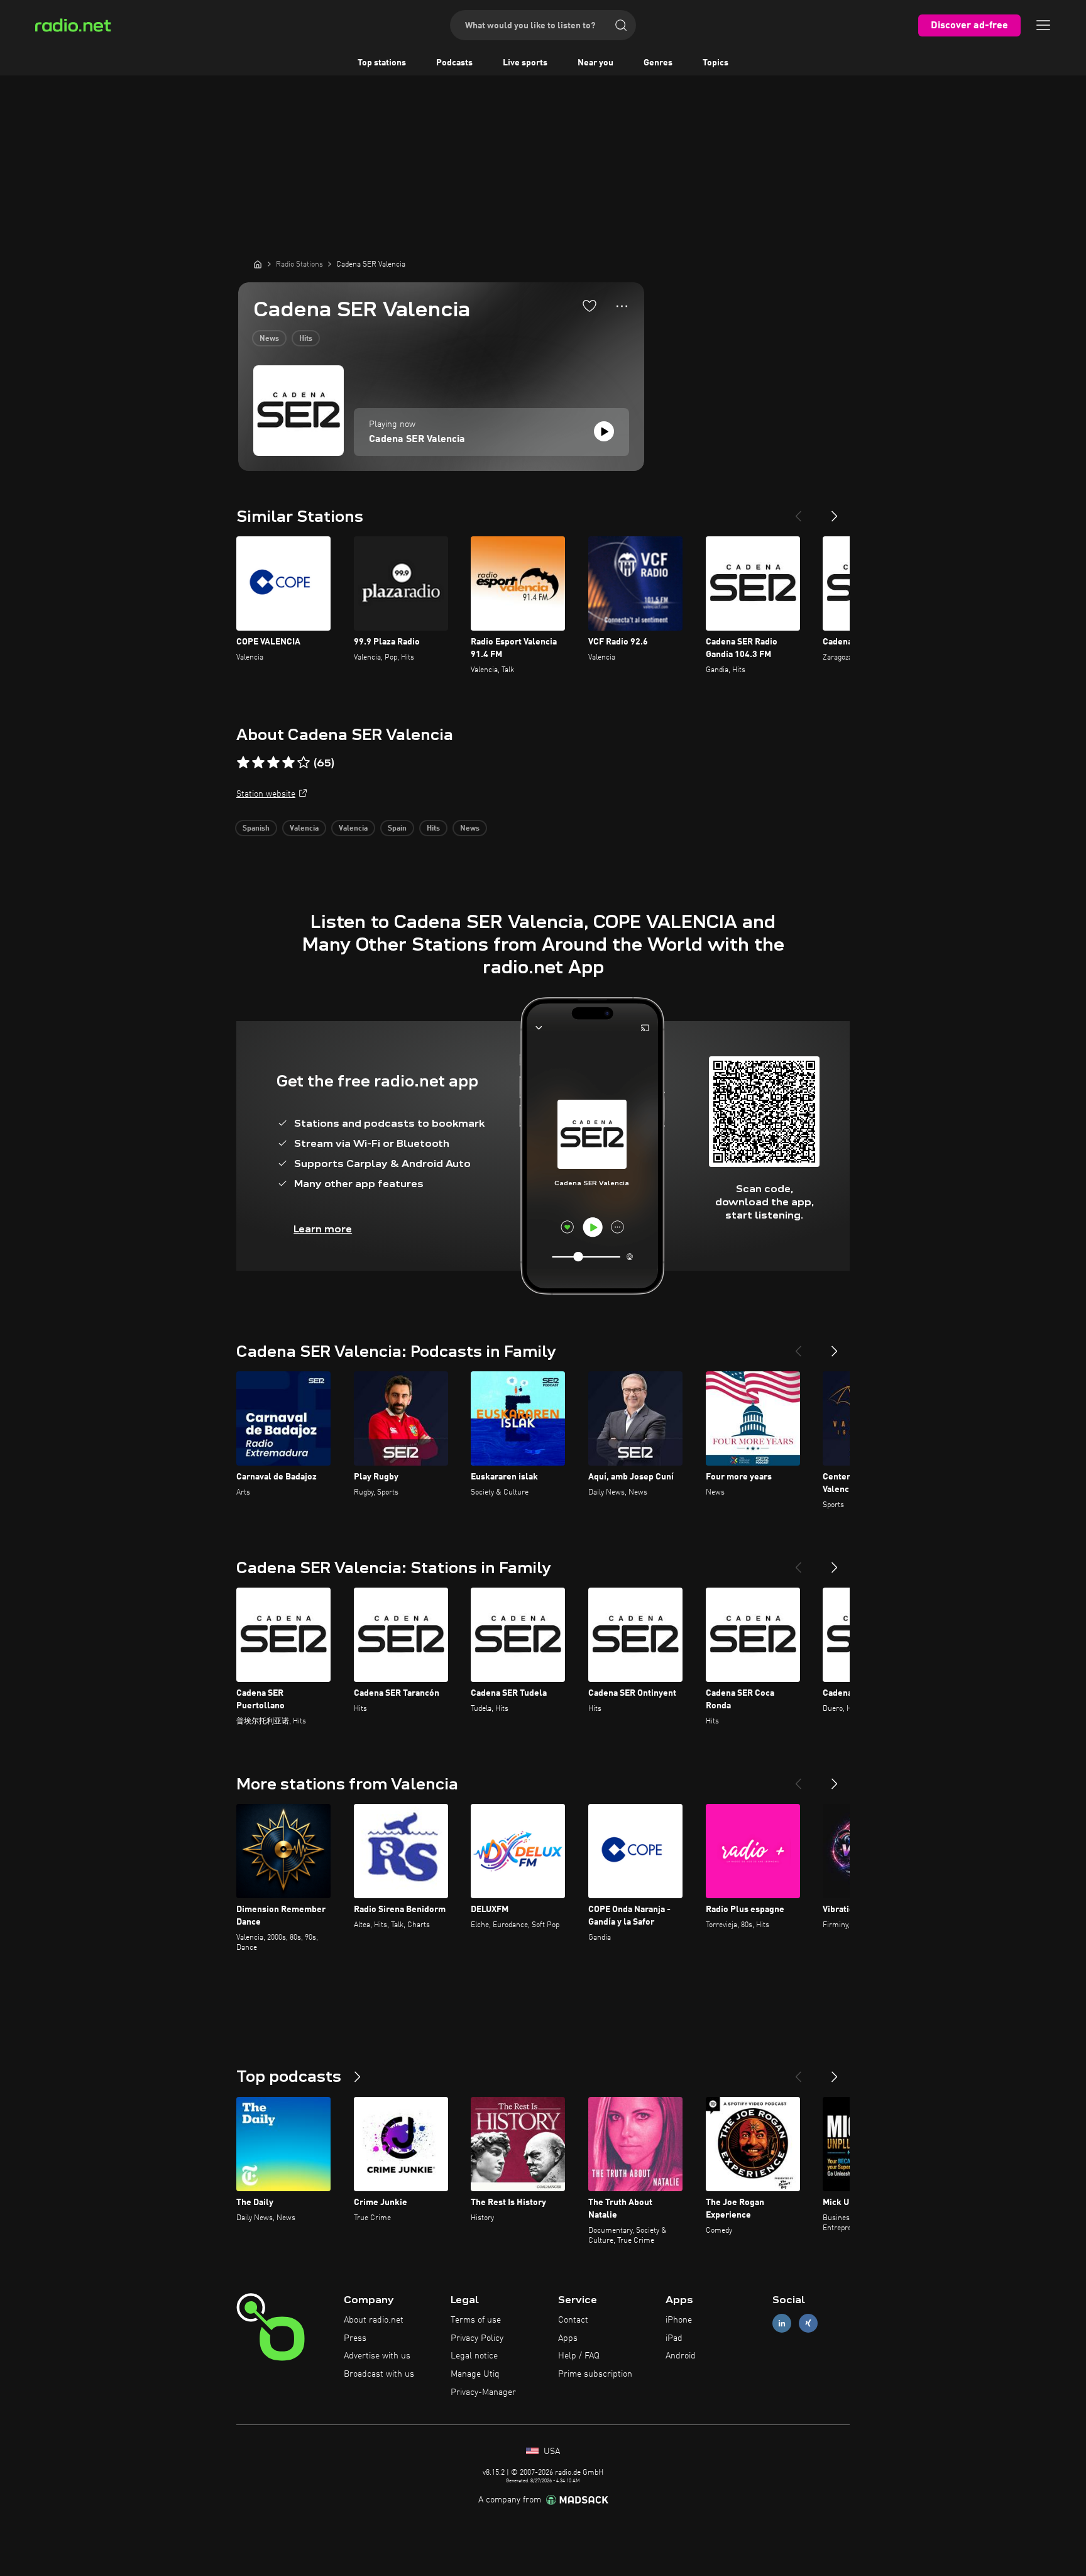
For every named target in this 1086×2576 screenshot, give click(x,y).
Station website (266, 794)
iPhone (679, 2320)
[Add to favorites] (590, 306)
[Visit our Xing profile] (808, 2323)
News (269, 339)
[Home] (258, 264)
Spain (397, 829)
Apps (568, 2338)
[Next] (835, 511)
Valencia (304, 829)
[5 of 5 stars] (304, 763)
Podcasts (454, 63)
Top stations (382, 63)
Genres (658, 63)
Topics (716, 63)
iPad (674, 2338)
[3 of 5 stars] (273, 763)
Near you (595, 63)
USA (551, 2452)
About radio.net (374, 2320)
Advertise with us (377, 2356)
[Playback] (604, 431)
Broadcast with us (379, 2374)
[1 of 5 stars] (243, 763)
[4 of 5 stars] (288, 763)
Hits (306, 339)
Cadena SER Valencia (417, 439)
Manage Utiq (475, 2374)
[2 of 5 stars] (258, 763)
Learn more (323, 1229)
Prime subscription (595, 2374)
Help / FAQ (579, 2356)
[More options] (622, 306)
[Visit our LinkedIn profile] (782, 2323)
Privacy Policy (477, 2338)
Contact (573, 2320)
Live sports (525, 63)
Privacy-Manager (483, 2392)
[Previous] (798, 511)
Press (355, 2338)
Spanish (256, 829)
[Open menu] (1043, 25)
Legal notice (474, 2356)
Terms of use (476, 2320)
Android (681, 2356)
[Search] (621, 25)
